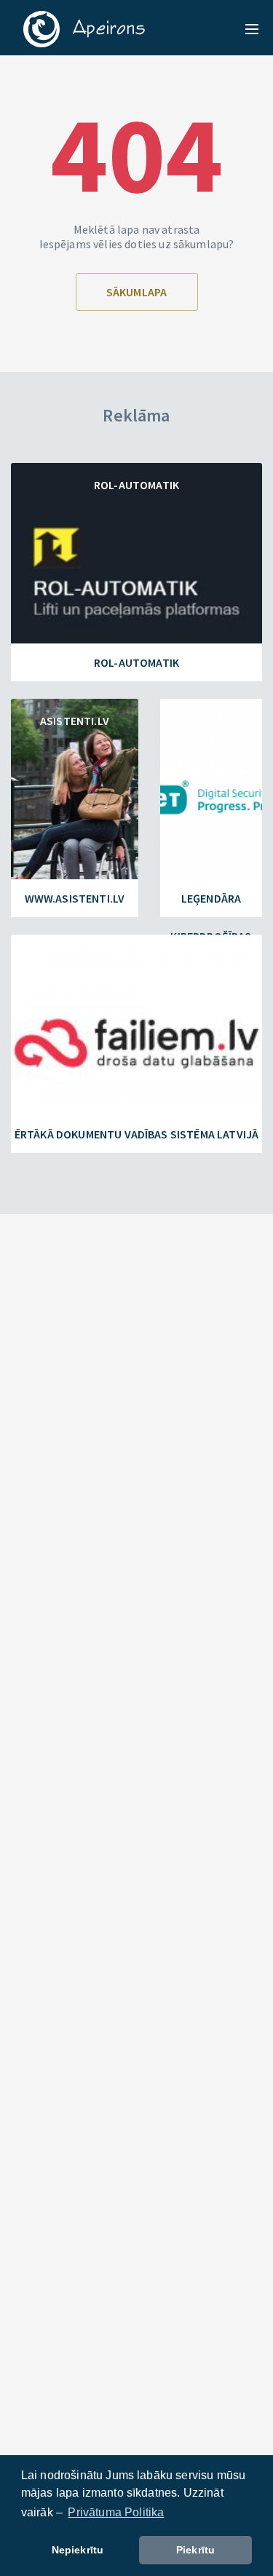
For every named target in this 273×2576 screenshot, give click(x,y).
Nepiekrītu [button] (78, 2550)
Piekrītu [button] (195, 2550)
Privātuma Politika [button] (116, 2512)
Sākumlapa (136, 292)
